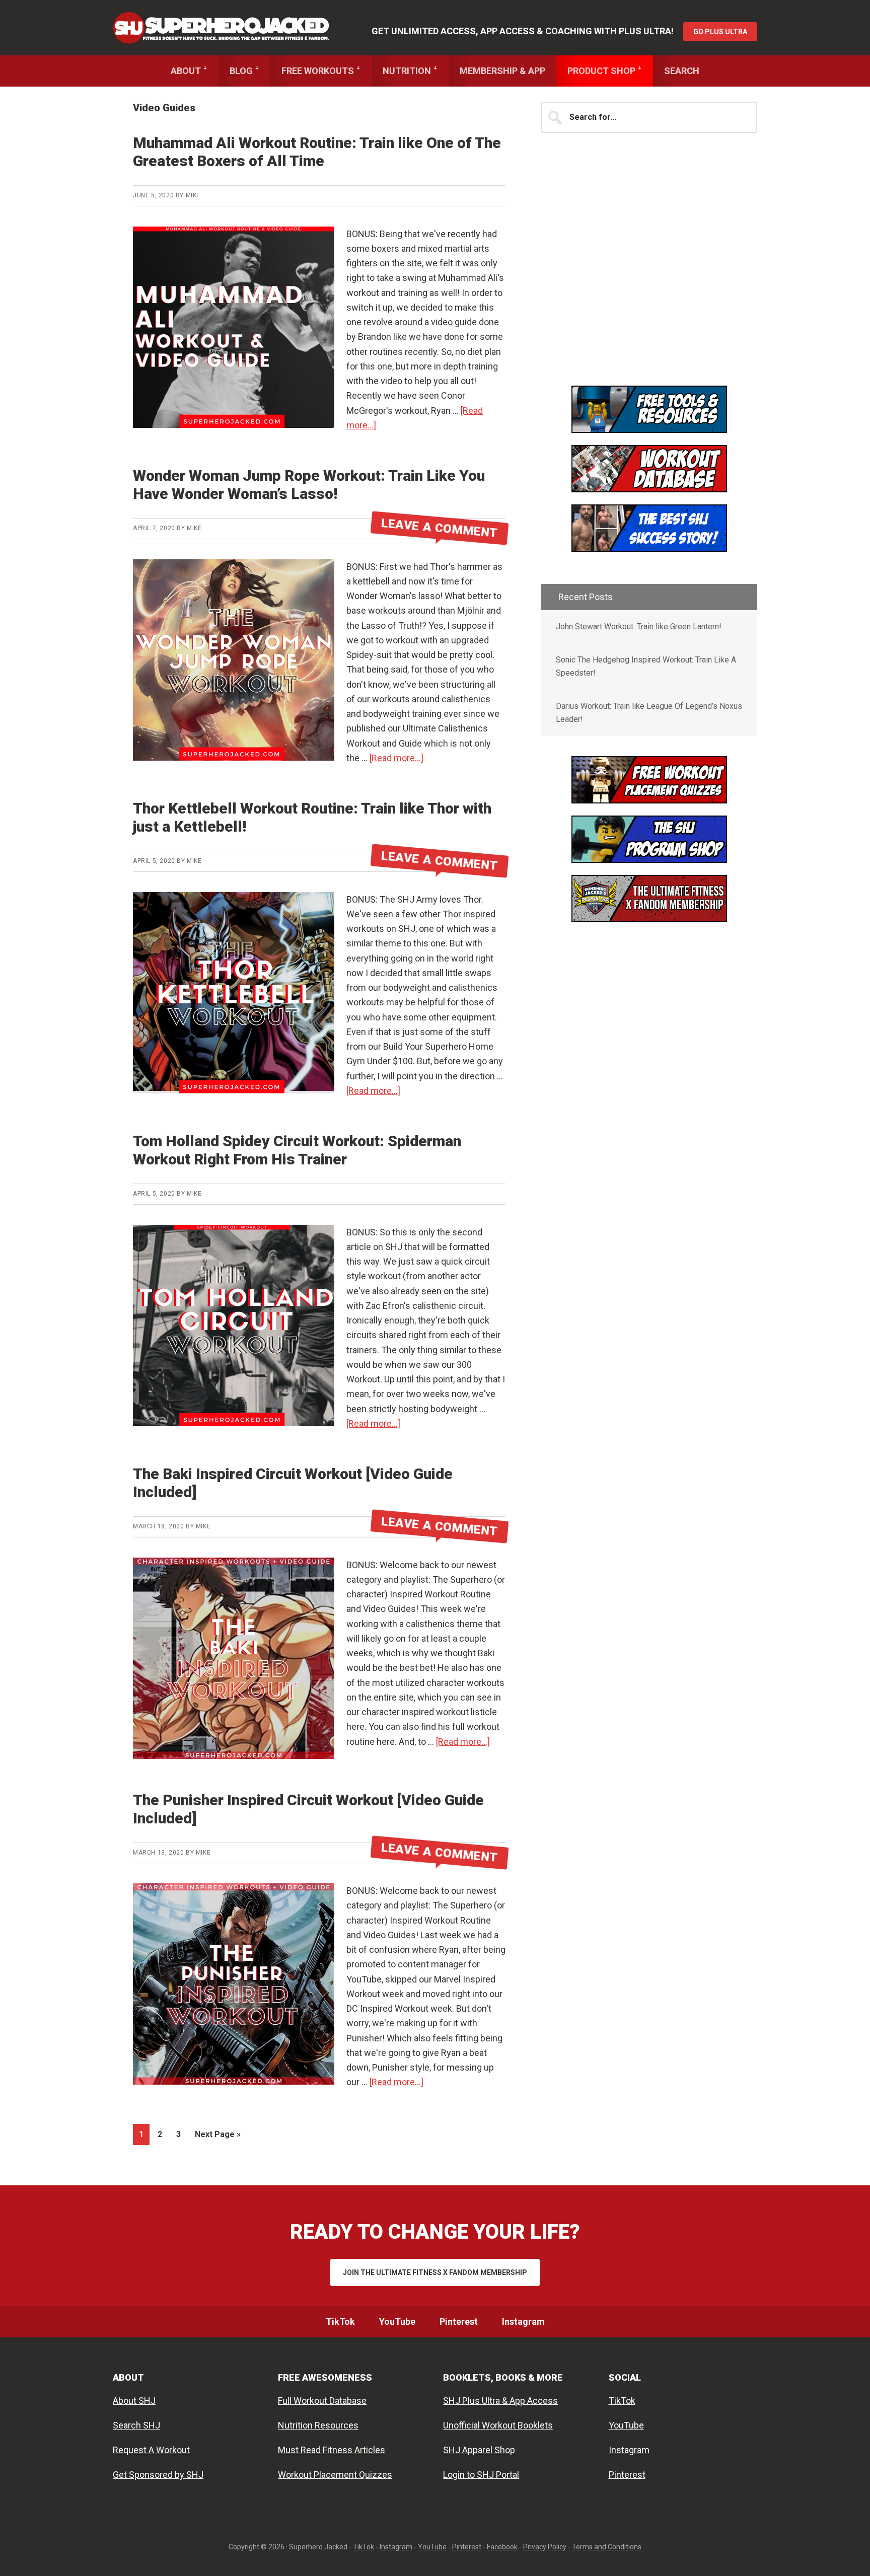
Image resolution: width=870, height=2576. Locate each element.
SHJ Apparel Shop (479, 2450)
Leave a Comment (440, 528)
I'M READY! (649, 536)
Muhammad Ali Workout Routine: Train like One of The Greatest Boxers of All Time (317, 152)
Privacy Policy (545, 2547)
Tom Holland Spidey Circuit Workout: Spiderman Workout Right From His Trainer (297, 1150)
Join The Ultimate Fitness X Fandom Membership (435, 2272)
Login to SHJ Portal (481, 2475)
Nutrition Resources (318, 2425)
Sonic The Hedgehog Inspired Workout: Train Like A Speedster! (646, 666)
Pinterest (627, 2475)
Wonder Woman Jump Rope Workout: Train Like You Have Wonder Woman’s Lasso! (309, 485)
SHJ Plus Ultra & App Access (500, 2401)
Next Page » (217, 2137)
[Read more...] (396, 758)
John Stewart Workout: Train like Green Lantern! (639, 627)
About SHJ (134, 2401)
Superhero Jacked (221, 28)
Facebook (502, 2547)
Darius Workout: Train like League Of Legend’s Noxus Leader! (649, 713)
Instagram (629, 2450)
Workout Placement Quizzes (335, 2475)
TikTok (622, 2401)
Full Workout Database (322, 2401)
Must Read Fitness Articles (332, 2450)
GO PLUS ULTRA (720, 32)
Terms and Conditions (607, 2547)
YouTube (626, 2425)
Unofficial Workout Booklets (498, 2425)
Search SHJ (136, 2425)
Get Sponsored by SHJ (158, 2475)
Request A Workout (151, 2450)
